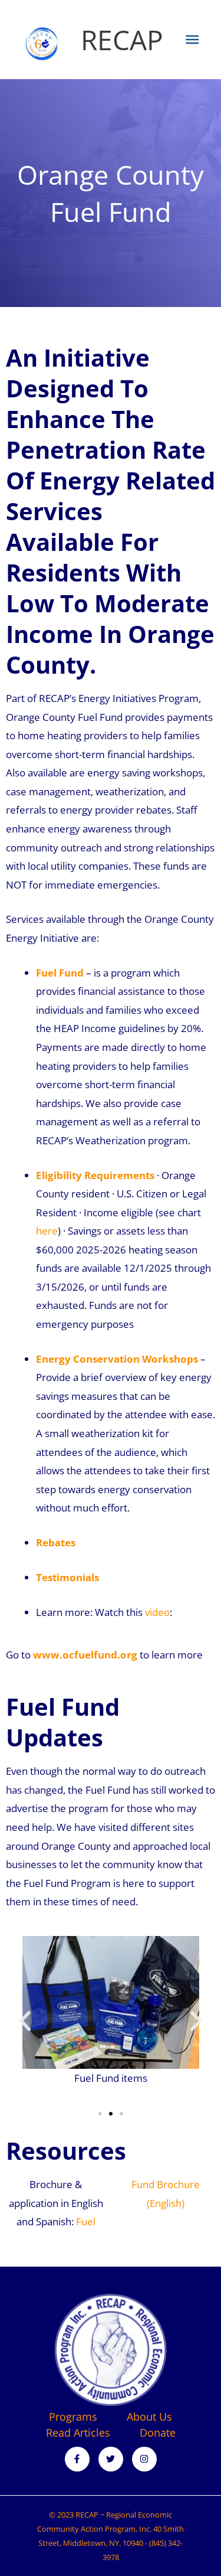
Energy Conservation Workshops (117, 1359)
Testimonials (67, 1577)
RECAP (122, 40)
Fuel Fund (60, 973)
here (47, 1231)
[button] (25, 2021)
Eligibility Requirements (95, 1175)
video (157, 1612)
